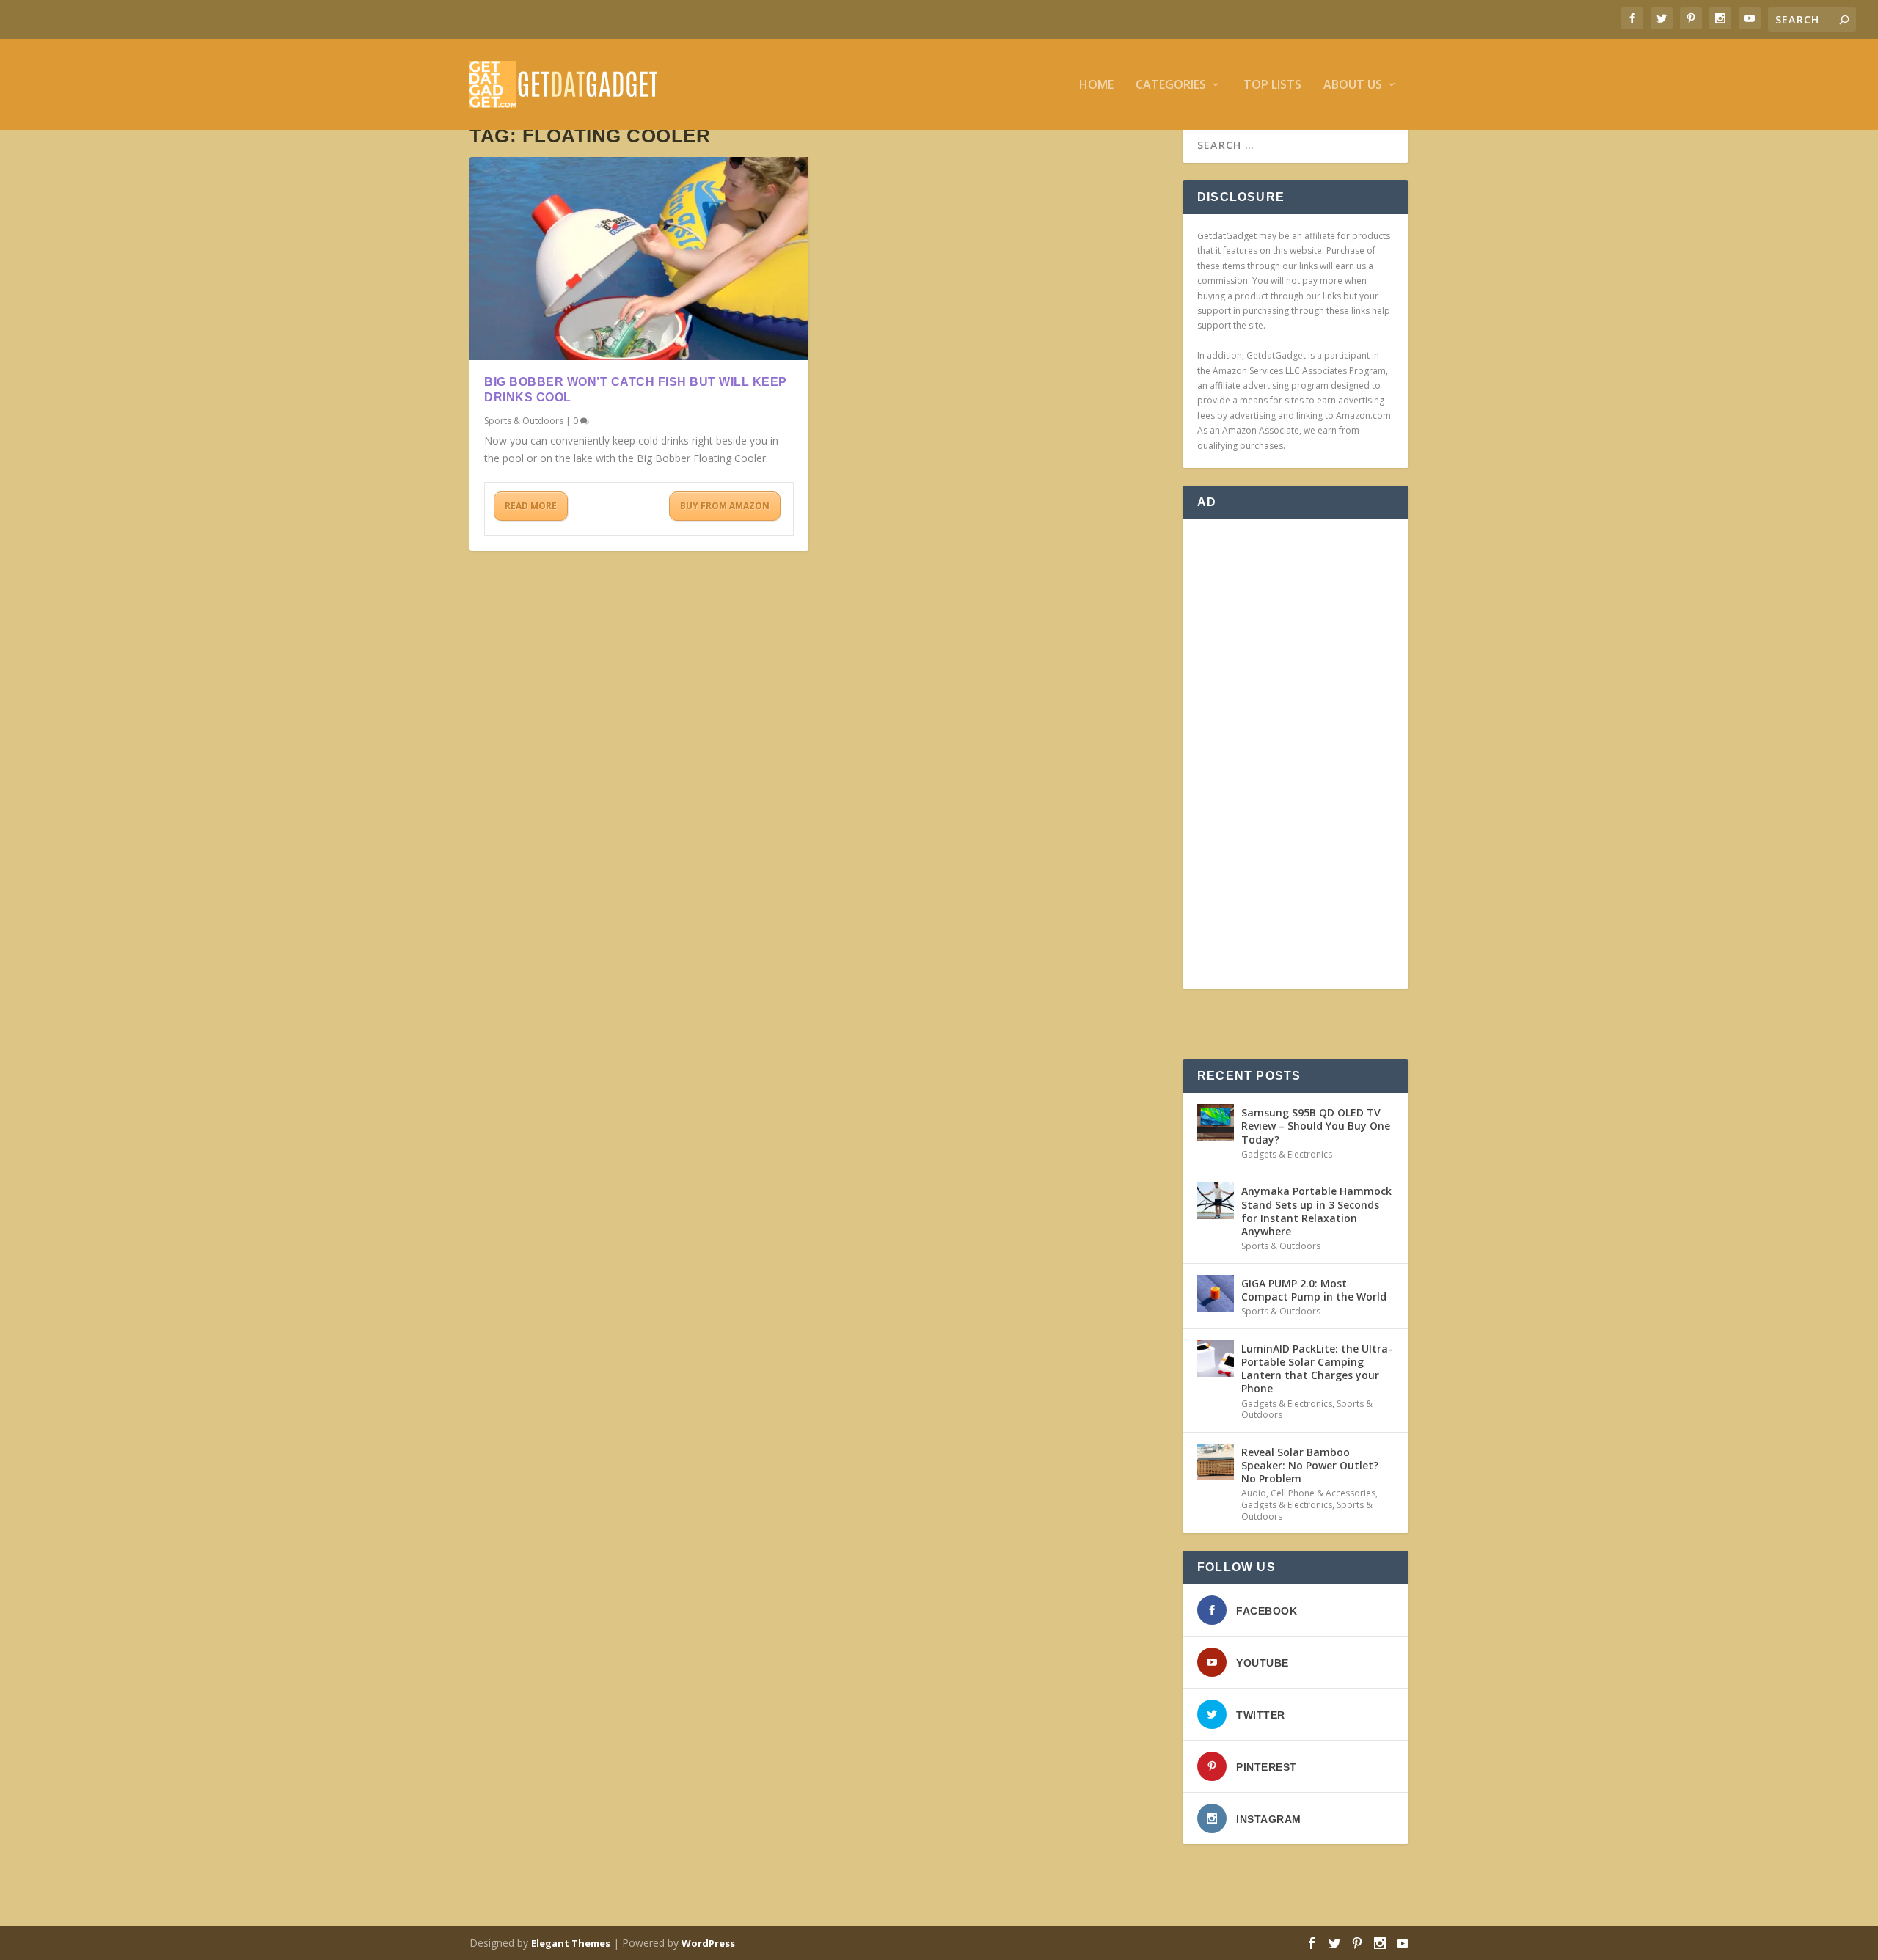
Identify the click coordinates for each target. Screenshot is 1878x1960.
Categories (1171, 85)
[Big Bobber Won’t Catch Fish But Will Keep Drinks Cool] (639, 259)
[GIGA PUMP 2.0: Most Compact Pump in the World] (1216, 1293)
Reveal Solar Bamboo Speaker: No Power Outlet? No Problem (1310, 1465)
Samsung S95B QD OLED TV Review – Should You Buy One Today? (1316, 1126)
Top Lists (1272, 85)
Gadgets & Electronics (1287, 1154)
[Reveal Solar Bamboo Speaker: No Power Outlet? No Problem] (1216, 1462)
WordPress (708, 1943)
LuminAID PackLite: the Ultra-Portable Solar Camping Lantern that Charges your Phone (1317, 1369)
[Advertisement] (1296, 754)
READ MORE (531, 506)
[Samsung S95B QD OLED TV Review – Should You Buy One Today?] (1216, 1122)
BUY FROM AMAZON (725, 506)
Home (1096, 85)
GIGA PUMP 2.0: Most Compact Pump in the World (1314, 1290)
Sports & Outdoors (524, 421)
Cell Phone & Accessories (1323, 1493)
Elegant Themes (571, 1943)
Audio (1254, 1493)
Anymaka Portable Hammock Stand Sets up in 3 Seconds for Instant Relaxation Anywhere (1316, 1211)
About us (1353, 85)
